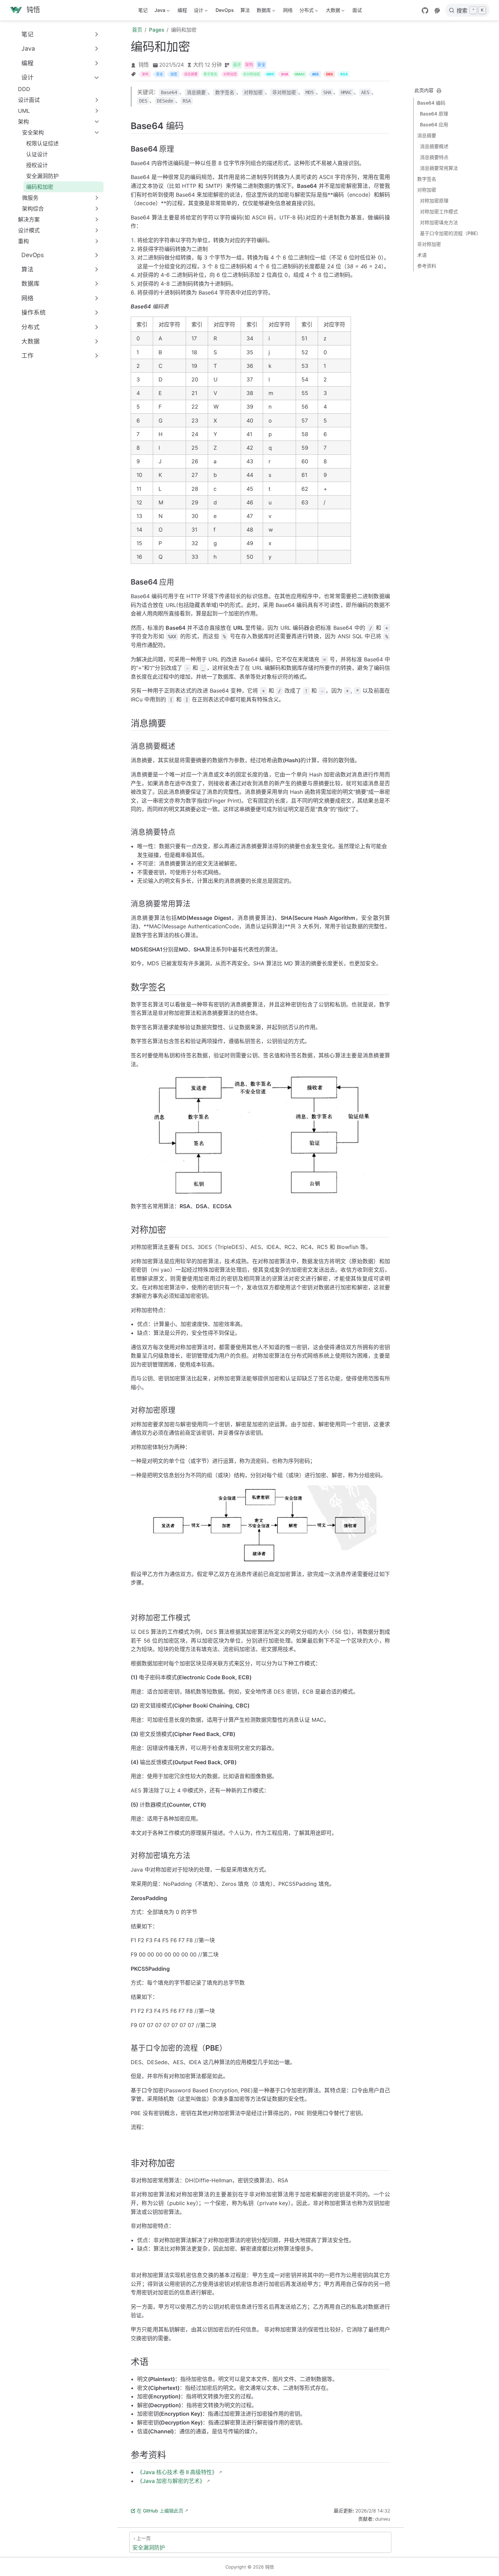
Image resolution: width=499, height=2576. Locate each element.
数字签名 (427, 179)
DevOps (225, 10)
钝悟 (144, 65)
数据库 (262, 11)
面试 (357, 10)
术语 (422, 255)
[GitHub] (425, 11)
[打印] (439, 91)
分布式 (305, 11)
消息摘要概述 (434, 146)
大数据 (332, 11)
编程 (182, 10)
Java (159, 11)
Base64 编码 (431, 103)
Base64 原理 (434, 114)
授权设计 (37, 165)
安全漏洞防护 (42, 176)
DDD (24, 89)
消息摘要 (427, 135)
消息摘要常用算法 (439, 168)
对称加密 (427, 190)
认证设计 (37, 154)
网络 (288, 10)
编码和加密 (40, 187)
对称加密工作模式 (439, 211)
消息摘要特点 (434, 157)
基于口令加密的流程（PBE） (450, 233)
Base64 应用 (434, 124)
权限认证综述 (42, 143)
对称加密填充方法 (439, 222)
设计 (197, 11)
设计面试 (29, 100)
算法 (245, 10)
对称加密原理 (434, 201)
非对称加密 (429, 244)
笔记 (143, 10)
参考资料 (427, 266)
